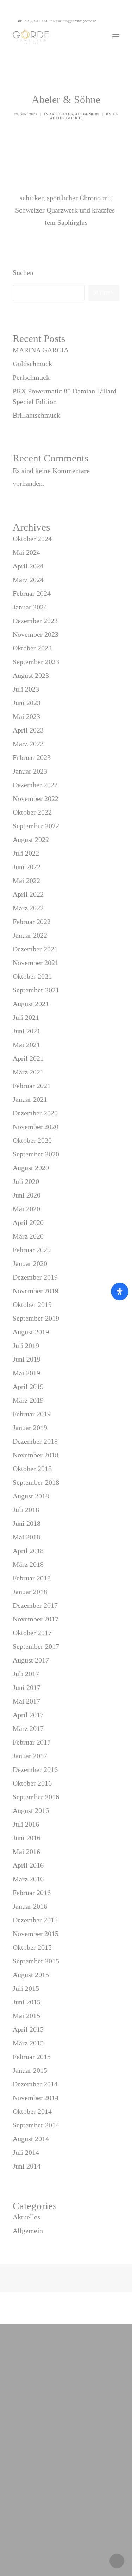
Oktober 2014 (32, 2111)
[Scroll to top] (117, 2560)
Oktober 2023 (32, 648)
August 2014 (31, 2139)
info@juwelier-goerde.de (79, 21)
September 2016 (36, 1797)
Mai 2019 (26, 1373)
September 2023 (36, 662)
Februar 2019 (32, 1414)
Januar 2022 (30, 935)
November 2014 (36, 2098)
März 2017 (28, 1728)
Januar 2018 (30, 1592)
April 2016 (28, 1865)
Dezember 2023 (35, 621)
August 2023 (31, 675)
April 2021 (28, 1058)
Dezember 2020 (35, 1113)
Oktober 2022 (32, 812)
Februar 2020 (32, 1250)
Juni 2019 (27, 1359)
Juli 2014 (26, 2152)
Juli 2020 (26, 1181)
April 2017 (28, 1715)
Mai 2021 (26, 1045)
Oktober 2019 (32, 1304)
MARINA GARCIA (41, 350)
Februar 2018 (32, 1578)
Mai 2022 (26, 881)
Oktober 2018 (32, 1469)
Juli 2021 (26, 1017)
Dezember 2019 (35, 1277)
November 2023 (36, 634)
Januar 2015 (30, 2070)
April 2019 (28, 1387)
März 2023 (28, 744)
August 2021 (31, 1004)
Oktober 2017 (32, 1633)
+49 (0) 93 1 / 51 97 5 (39, 21)
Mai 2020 (26, 1209)
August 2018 (31, 1496)
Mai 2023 (26, 716)
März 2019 (28, 1400)
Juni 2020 (27, 1195)
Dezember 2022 (35, 785)
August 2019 (31, 1332)
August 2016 (31, 1810)
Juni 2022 (27, 867)
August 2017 (31, 1660)
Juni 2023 (27, 703)
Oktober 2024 (32, 539)
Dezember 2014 (35, 2084)
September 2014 (36, 2125)
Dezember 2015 (35, 1920)
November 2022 (36, 798)
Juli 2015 (26, 1988)
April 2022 (28, 894)
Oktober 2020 (32, 1140)
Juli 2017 (26, 1674)
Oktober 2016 (32, 1783)
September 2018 (36, 1482)
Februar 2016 (32, 1893)
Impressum (94, 2534)
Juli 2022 (26, 853)
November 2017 (36, 1619)
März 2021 (28, 1072)
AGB (80, 2546)
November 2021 (36, 963)
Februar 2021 (32, 1086)
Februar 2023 (32, 757)
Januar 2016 (30, 1906)
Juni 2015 (27, 2002)
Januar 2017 (30, 1756)
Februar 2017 (32, 1742)
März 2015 (28, 2043)
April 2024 (28, 566)
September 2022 (36, 826)
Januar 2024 (30, 607)
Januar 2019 (30, 1428)
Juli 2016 (26, 1824)
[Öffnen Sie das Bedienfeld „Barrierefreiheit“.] (120, 1292)
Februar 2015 (32, 2057)
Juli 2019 (26, 1346)
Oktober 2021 (32, 976)
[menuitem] (111, 21)
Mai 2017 (26, 1701)
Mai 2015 (26, 2016)
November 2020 (36, 1127)
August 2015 (31, 1975)
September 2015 (36, 1961)
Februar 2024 (32, 593)
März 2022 (28, 908)
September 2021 (36, 990)
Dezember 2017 (35, 1605)
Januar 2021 (30, 1099)
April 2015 (28, 2029)
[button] (111, 21)
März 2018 (28, 1564)
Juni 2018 (27, 1523)
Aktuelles (61, 114)
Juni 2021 (27, 1031)
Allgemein (87, 114)
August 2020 (31, 1168)
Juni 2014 (27, 2166)
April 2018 (28, 1551)
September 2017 (36, 1646)
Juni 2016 (27, 1838)
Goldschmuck (32, 364)
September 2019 (36, 1318)
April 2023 (28, 730)
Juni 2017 (27, 1687)
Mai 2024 (26, 552)
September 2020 (36, 1154)
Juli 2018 (26, 1510)
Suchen (23, 272)
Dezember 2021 (35, 949)
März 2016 (28, 1879)
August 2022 (31, 839)
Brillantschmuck (36, 415)
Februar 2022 (32, 922)
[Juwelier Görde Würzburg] (31, 37)
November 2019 (36, 1291)
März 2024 (28, 580)
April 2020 (28, 1222)
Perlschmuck (31, 377)
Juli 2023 (26, 689)
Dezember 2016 (35, 1769)
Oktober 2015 (32, 1947)
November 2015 (36, 1934)
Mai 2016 (26, 1852)
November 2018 (36, 1455)
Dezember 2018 (35, 1441)
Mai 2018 (26, 1537)
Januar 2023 (30, 771)
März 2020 (28, 1236)
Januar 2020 (30, 1263)
